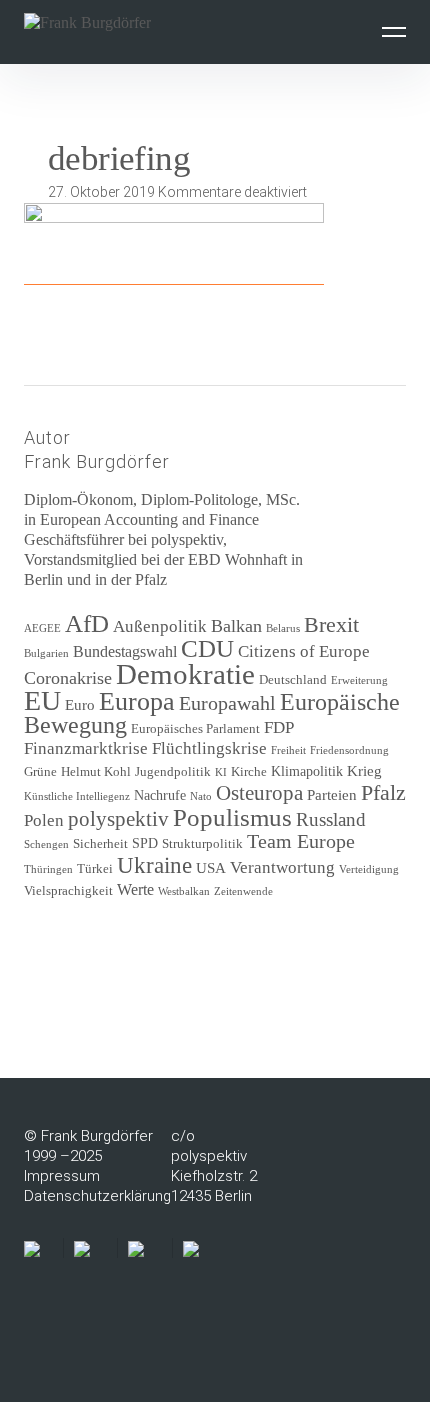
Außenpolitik (160, 626)
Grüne (40, 772)
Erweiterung (359, 680)
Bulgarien (46, 653)
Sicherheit (100, 844)
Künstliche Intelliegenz (77, 796)
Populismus (232, 817)
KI (221, 772)
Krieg (364, 771)
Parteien (332, 795)
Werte (135, 889)
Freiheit (288, 750)
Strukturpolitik (202, 844)
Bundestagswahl (125, 651)
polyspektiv (118, 819)
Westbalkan (184, 891)
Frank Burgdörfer (97, 461)
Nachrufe (160, 795)
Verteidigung (369, 869)
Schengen (46, 844)
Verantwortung (282, 867)
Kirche (249, 772)
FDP (279, 727)
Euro (80, 705)
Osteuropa (259, 793)
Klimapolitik (307, 771)
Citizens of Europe (304, 651)
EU (42, 700)
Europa (137, 701)
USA (211, 868)
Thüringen (48, 869)
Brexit (331, 624)
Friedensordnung (349, 750)
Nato (201, 796)
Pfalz (383, 792)
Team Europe (301, 841)
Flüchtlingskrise (209, 748)
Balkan (236, 626)
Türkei (95, 869)
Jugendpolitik (173, 772)
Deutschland (293, 680)
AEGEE (42, 628)
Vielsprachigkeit (68, 891)
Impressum (62, 1176)
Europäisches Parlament (195, 729)
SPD (145, 843)
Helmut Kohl (96, 772)
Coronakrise (68, 678)
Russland (331, 819)
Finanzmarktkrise (86, 748)
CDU (207, 648)
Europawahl (227, 703)
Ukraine (154, 865)
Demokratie (185, 674)
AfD (87, 623)
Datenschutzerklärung (97, 1196)
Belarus (283, 628)
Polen (44, 820)
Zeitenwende (243, 891)
